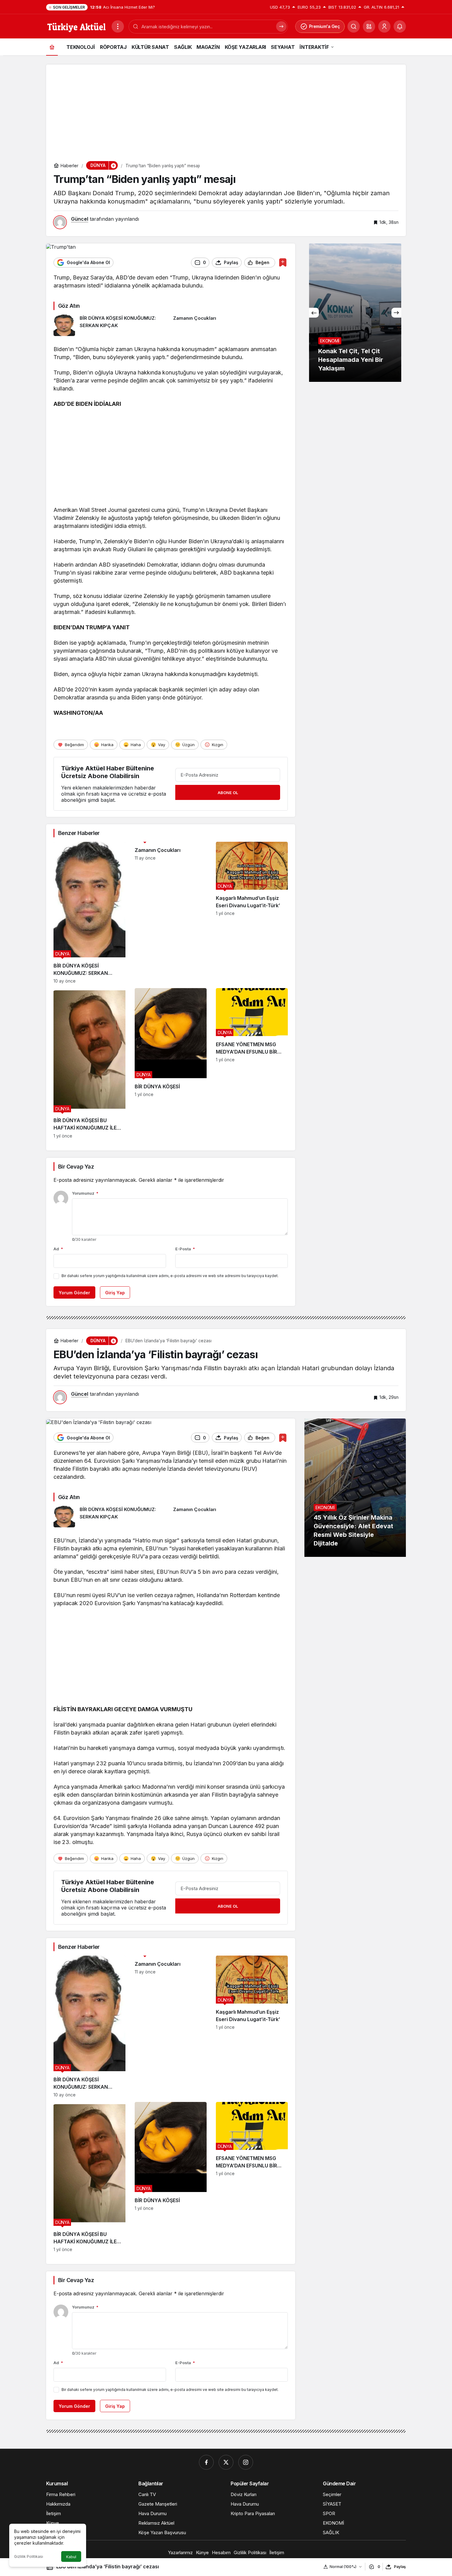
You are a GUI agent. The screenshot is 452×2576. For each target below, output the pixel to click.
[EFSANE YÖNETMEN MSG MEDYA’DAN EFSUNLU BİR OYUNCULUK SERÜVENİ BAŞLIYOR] (252, 1063)
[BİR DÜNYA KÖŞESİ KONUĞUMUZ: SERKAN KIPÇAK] (111, 325)
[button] (369, 26)
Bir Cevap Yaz (76, 1167)
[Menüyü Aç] (118, 26)
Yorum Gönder (74, 1293)
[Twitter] (226, 2462)
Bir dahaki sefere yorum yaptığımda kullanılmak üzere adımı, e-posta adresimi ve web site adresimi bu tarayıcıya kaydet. (170, 1276)
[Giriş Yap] (384, 26)
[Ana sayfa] (52, 47)
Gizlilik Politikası (29, 2556)
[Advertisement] (226, 108)
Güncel (80, 219)
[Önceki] (314, 313)
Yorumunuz (85, 1193)
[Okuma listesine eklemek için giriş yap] (283, 262)
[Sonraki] (396, 313)
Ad (58, 1249)
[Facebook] (206, 2462)
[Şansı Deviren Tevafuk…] (355, 313)
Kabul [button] (71, 2557)
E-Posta (185, 1249)
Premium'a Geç (325, 26)
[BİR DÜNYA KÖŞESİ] (171, 1063)
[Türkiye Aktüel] (76, 26)
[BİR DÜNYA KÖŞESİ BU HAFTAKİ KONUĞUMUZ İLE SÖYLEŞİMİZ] (89, 1063)
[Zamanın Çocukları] (231, 325)
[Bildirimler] (400, 26)
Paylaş (400, 2567)
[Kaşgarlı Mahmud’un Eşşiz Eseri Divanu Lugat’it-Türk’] (252, 913)
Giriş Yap (115, 1293)
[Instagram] (246, 2462)
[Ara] (354, 26)
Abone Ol (228, 793)
